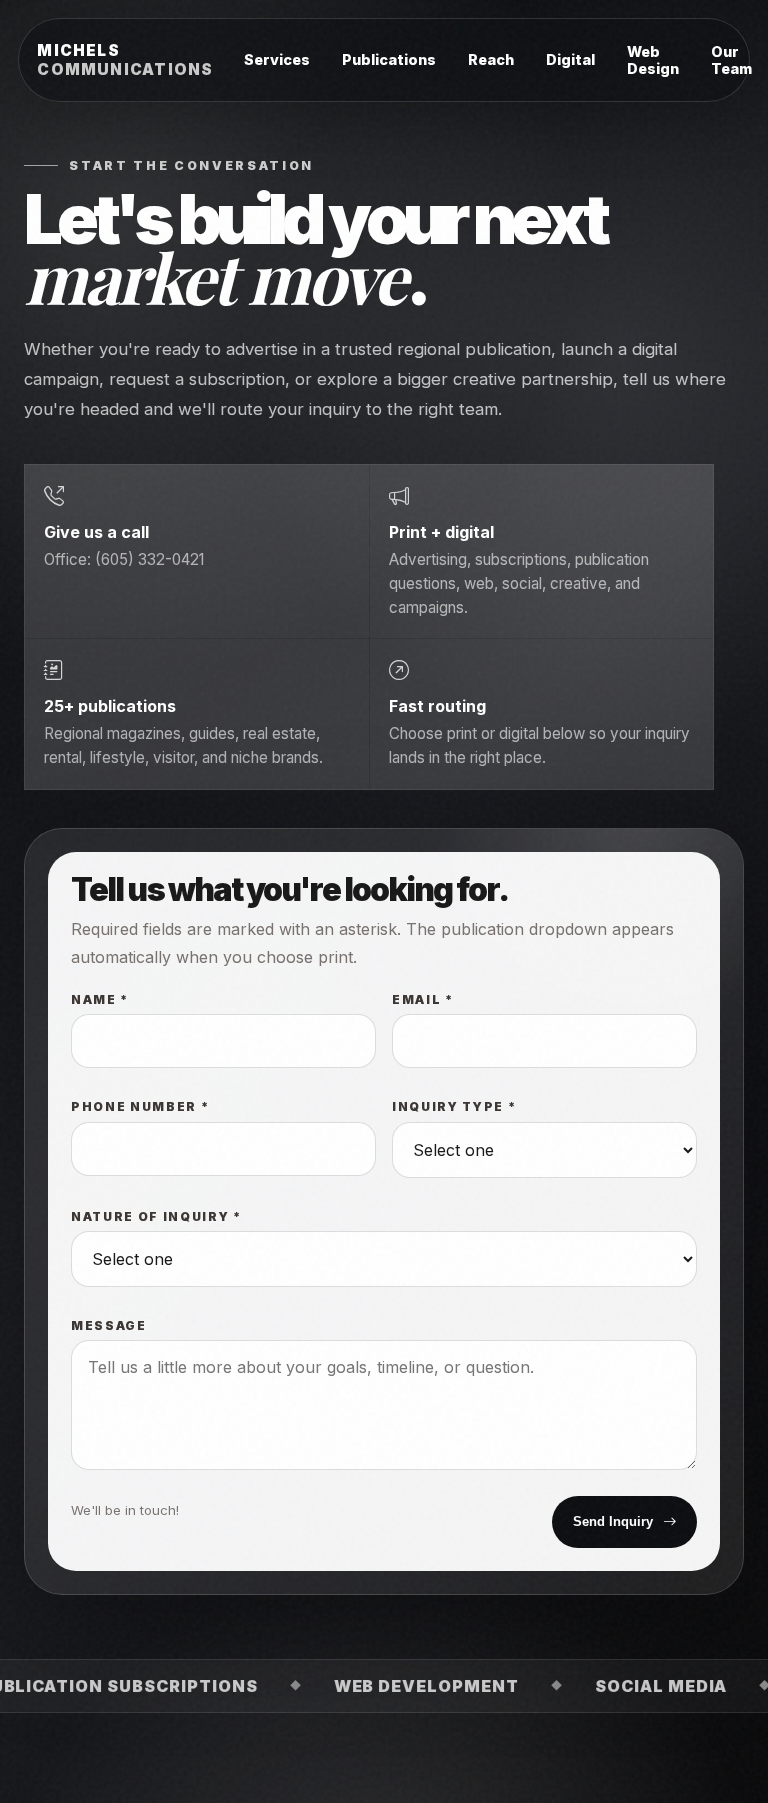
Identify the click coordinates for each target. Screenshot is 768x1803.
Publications (389, 59)
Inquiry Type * (454, 1107)
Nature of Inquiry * (156, 1217)
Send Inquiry (613, 1521)
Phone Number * (140, 1107)
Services (277, 59)
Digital (570, 59)
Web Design (653, 60)
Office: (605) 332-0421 (124, 559)
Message (109, 1326)
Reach (491, 59)
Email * (423, 1000)
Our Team (731, 60)
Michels (125, 60)
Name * (100, 1000)
